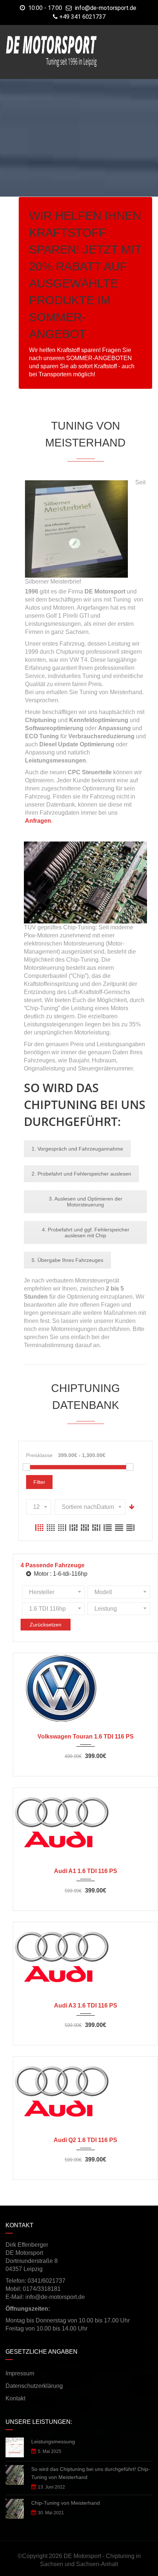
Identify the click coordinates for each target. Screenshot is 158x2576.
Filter (39, 1482)
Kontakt (15, 2398)
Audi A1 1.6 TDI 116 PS (86, 1871)
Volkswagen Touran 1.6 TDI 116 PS (86, 1737)
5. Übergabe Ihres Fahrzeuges (67, 1260)
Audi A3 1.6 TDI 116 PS (86, 2005)
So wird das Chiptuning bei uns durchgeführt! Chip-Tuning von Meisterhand (91, 2473)
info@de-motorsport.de (106, 8)
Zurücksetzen (46, 1625)
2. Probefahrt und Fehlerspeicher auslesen (81, 1174)
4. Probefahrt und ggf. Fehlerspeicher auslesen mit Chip (86, 1233)
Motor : (60, 1574)
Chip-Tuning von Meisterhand (66, 2503)
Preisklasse (39, 1455)
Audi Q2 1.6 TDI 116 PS (85, 2140)
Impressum (20, 2373)
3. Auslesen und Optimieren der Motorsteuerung (86, 1202)
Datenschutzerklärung (34, 2386)
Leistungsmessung (53, 2442)
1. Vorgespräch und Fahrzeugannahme (77, 1149)
